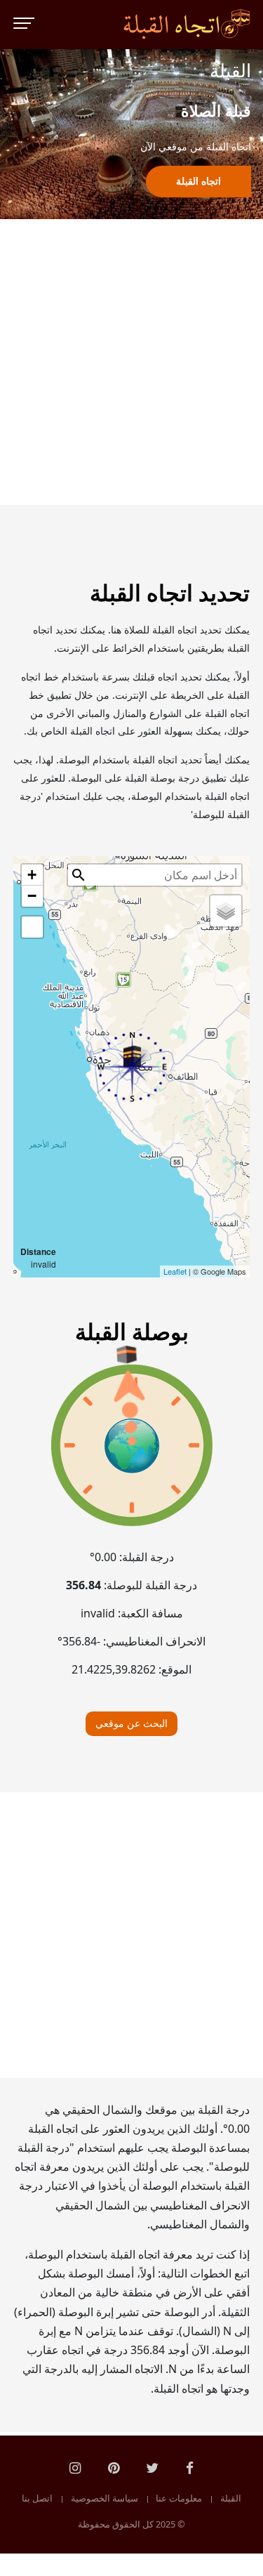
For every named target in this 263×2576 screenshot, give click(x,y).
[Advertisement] (131, 362)
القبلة (231, 2499)
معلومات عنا (179, 2499)
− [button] (32, 896)
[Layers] (226, 911)
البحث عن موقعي (131, 1723)
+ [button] (32, 875)
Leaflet (175, 1271)
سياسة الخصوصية (104, 2499)
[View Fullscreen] (32, 927)
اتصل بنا (37, 2499)
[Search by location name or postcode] (79, 875)
